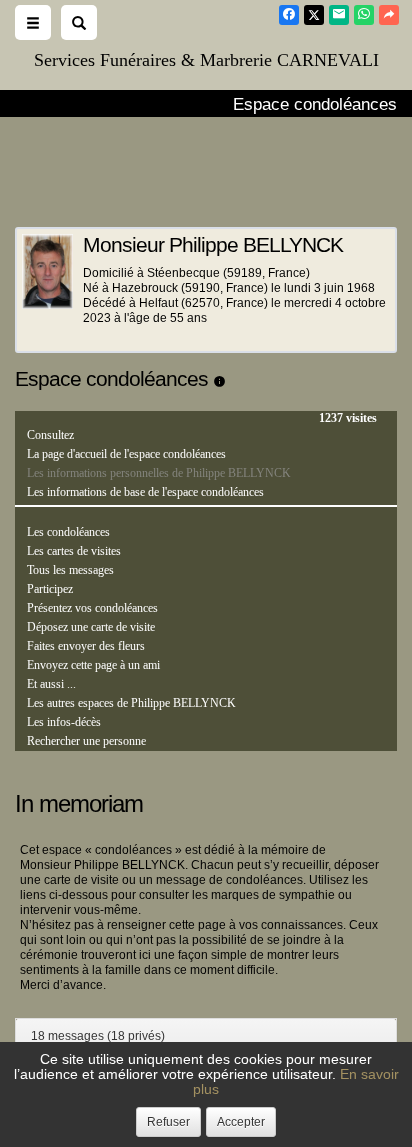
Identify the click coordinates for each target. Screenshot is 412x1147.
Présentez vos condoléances (92, 608)
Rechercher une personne (86, 741)
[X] (314, 15)
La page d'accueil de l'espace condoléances (126, 454)
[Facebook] (289, 15)
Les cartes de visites (74, 551)
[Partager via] (389, 15)
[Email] (339, 15)
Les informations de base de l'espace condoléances (145, 492)
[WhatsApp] (364, 15)
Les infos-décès (64, 722)
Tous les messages (70, 570)
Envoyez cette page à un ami (93, 665)
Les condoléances (68, 532)
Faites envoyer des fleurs (86, 646)
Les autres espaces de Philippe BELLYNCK (131, 703)
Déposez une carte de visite (91, 627)
